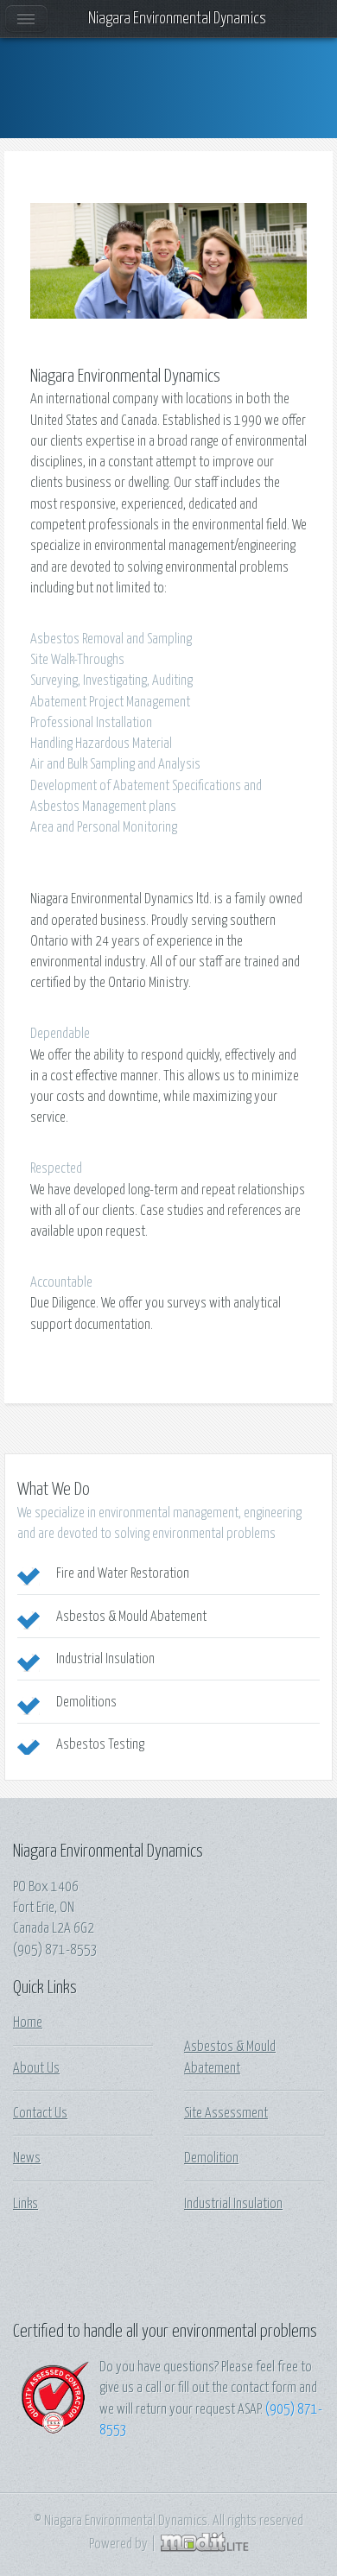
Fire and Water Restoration (123, 1573)
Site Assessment (226, 2113)
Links (25, 2204)
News (27, 2158)
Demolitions (86, 1702)
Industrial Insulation (105, 1659)
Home (28, 2022)
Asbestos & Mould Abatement (131, 1617)
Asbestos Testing (100, 1744)
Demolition (211, 2158)
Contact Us (40, 2113)
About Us (36, 2068)
